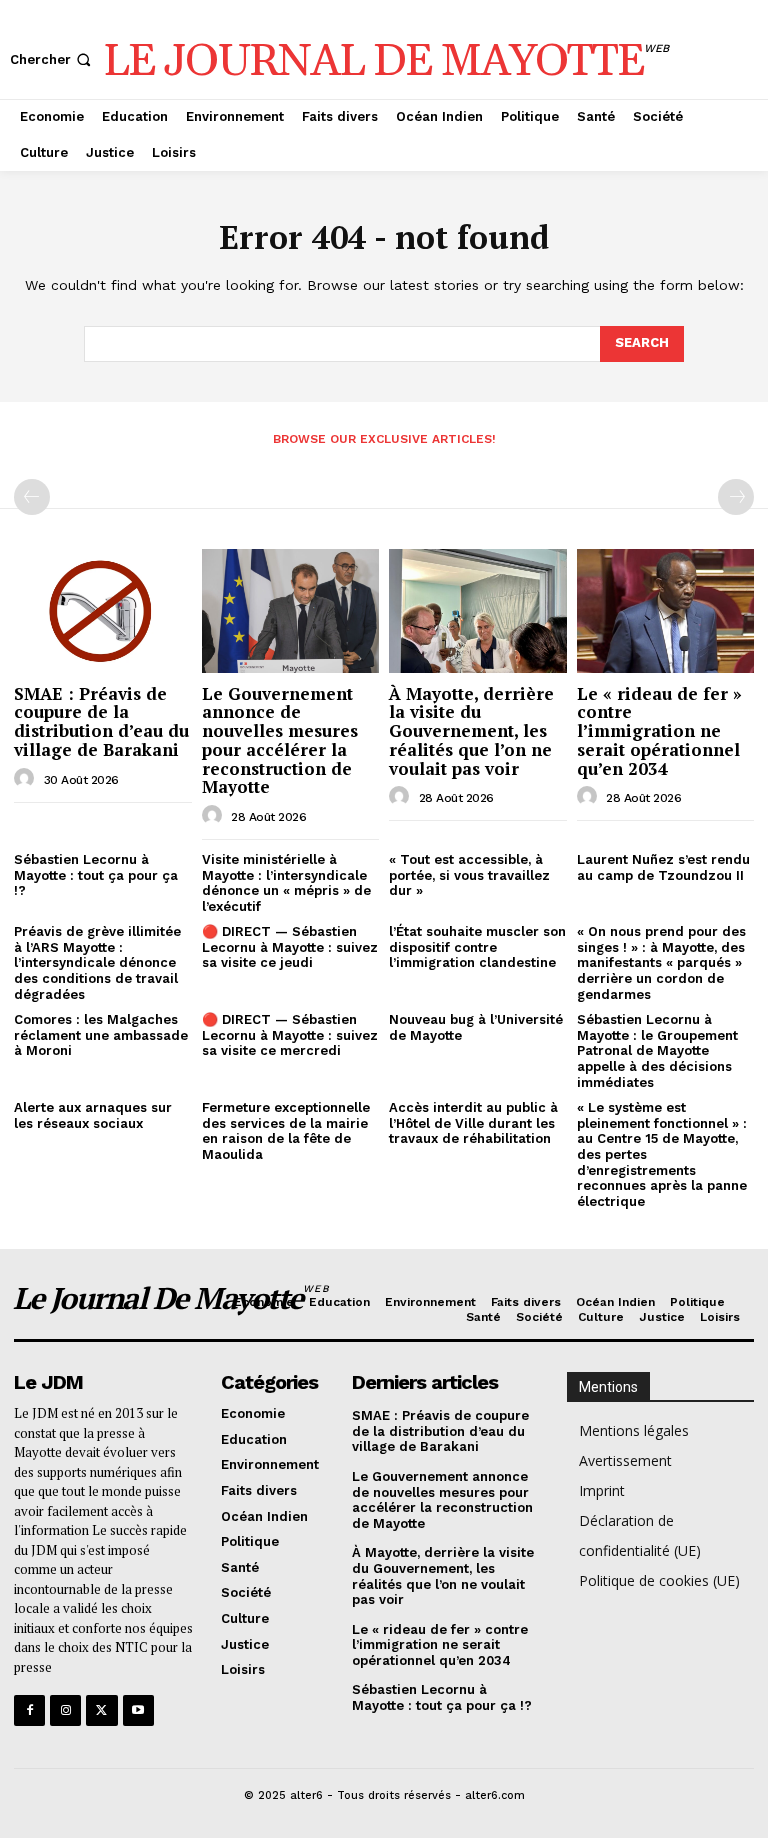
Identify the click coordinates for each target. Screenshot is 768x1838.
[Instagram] (65, 1710)
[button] (52, 59)
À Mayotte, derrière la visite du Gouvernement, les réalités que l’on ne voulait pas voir (471, 731)
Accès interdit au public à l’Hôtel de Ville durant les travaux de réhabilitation (473, 1123)
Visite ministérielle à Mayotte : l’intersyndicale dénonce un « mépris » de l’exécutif (286, 883)
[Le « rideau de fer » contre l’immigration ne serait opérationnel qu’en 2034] (666, 611)
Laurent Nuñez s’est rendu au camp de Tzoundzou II (663, 867)
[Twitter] (101, 1710)
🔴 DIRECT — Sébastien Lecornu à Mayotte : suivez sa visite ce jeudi (290, 947)
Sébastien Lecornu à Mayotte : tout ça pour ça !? (96, 875)
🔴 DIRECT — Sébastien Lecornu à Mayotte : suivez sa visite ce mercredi (290, 1035)
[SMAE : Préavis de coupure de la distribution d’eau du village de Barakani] (103, 611)
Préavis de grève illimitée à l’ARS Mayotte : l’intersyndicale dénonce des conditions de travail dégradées (97, 962)
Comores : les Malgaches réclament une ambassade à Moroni (101, 1035)
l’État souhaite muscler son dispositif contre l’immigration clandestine (477, 947)
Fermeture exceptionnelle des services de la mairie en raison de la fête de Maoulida (286, 1131)
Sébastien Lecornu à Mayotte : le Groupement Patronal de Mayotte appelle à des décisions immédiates (657, 1050)
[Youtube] (138, 1710)
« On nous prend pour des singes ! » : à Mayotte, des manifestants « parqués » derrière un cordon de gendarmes (661, 962)
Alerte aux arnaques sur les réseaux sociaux (93, 1115)
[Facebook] (29, 1710)
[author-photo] (27, 779)
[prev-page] (32, 497)
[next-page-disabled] (736, 497)
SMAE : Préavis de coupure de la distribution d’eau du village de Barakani (101, 721)
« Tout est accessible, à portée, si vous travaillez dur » (469, 875)
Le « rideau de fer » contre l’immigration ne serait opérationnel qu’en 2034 (659, 731)
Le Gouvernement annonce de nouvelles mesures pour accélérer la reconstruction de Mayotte (280, 740)
